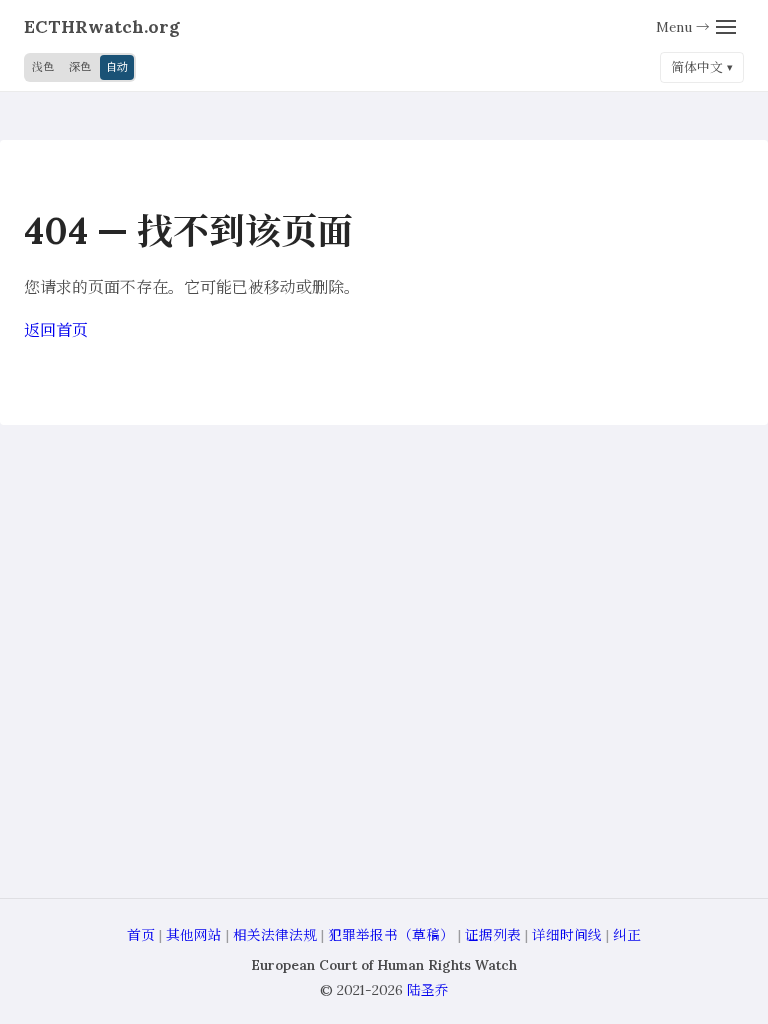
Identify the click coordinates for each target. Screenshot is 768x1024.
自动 (117, 67)
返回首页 (56, 330)
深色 (80, 67)
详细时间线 (567, 935)
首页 (141, 935)
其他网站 (194, 935)
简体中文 (697, 67)
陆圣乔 (428, 990)
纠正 (627, 935)
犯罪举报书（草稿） (391, 935)
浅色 (43, 67)
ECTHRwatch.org (102, 26)
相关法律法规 (275, 935)
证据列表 (493, 935)
